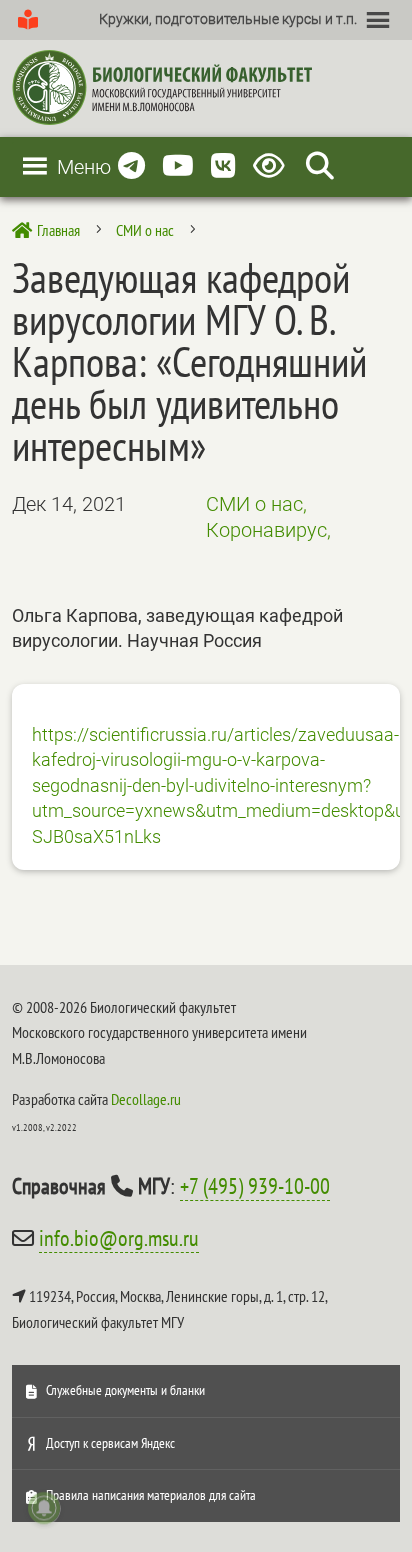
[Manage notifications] (44, 1508)
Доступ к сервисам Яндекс (110, 1443)
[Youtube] (178, 166)
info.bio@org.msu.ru (119, 1238)
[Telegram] (131, 166)
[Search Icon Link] (320, 166)
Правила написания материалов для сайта (151, 1495)
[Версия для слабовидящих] (272, 166)
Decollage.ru (146, 1099)
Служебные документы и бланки (125, 1390)
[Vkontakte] (223, 166)
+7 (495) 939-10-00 (255, 1186)
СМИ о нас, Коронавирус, (268, 517)
